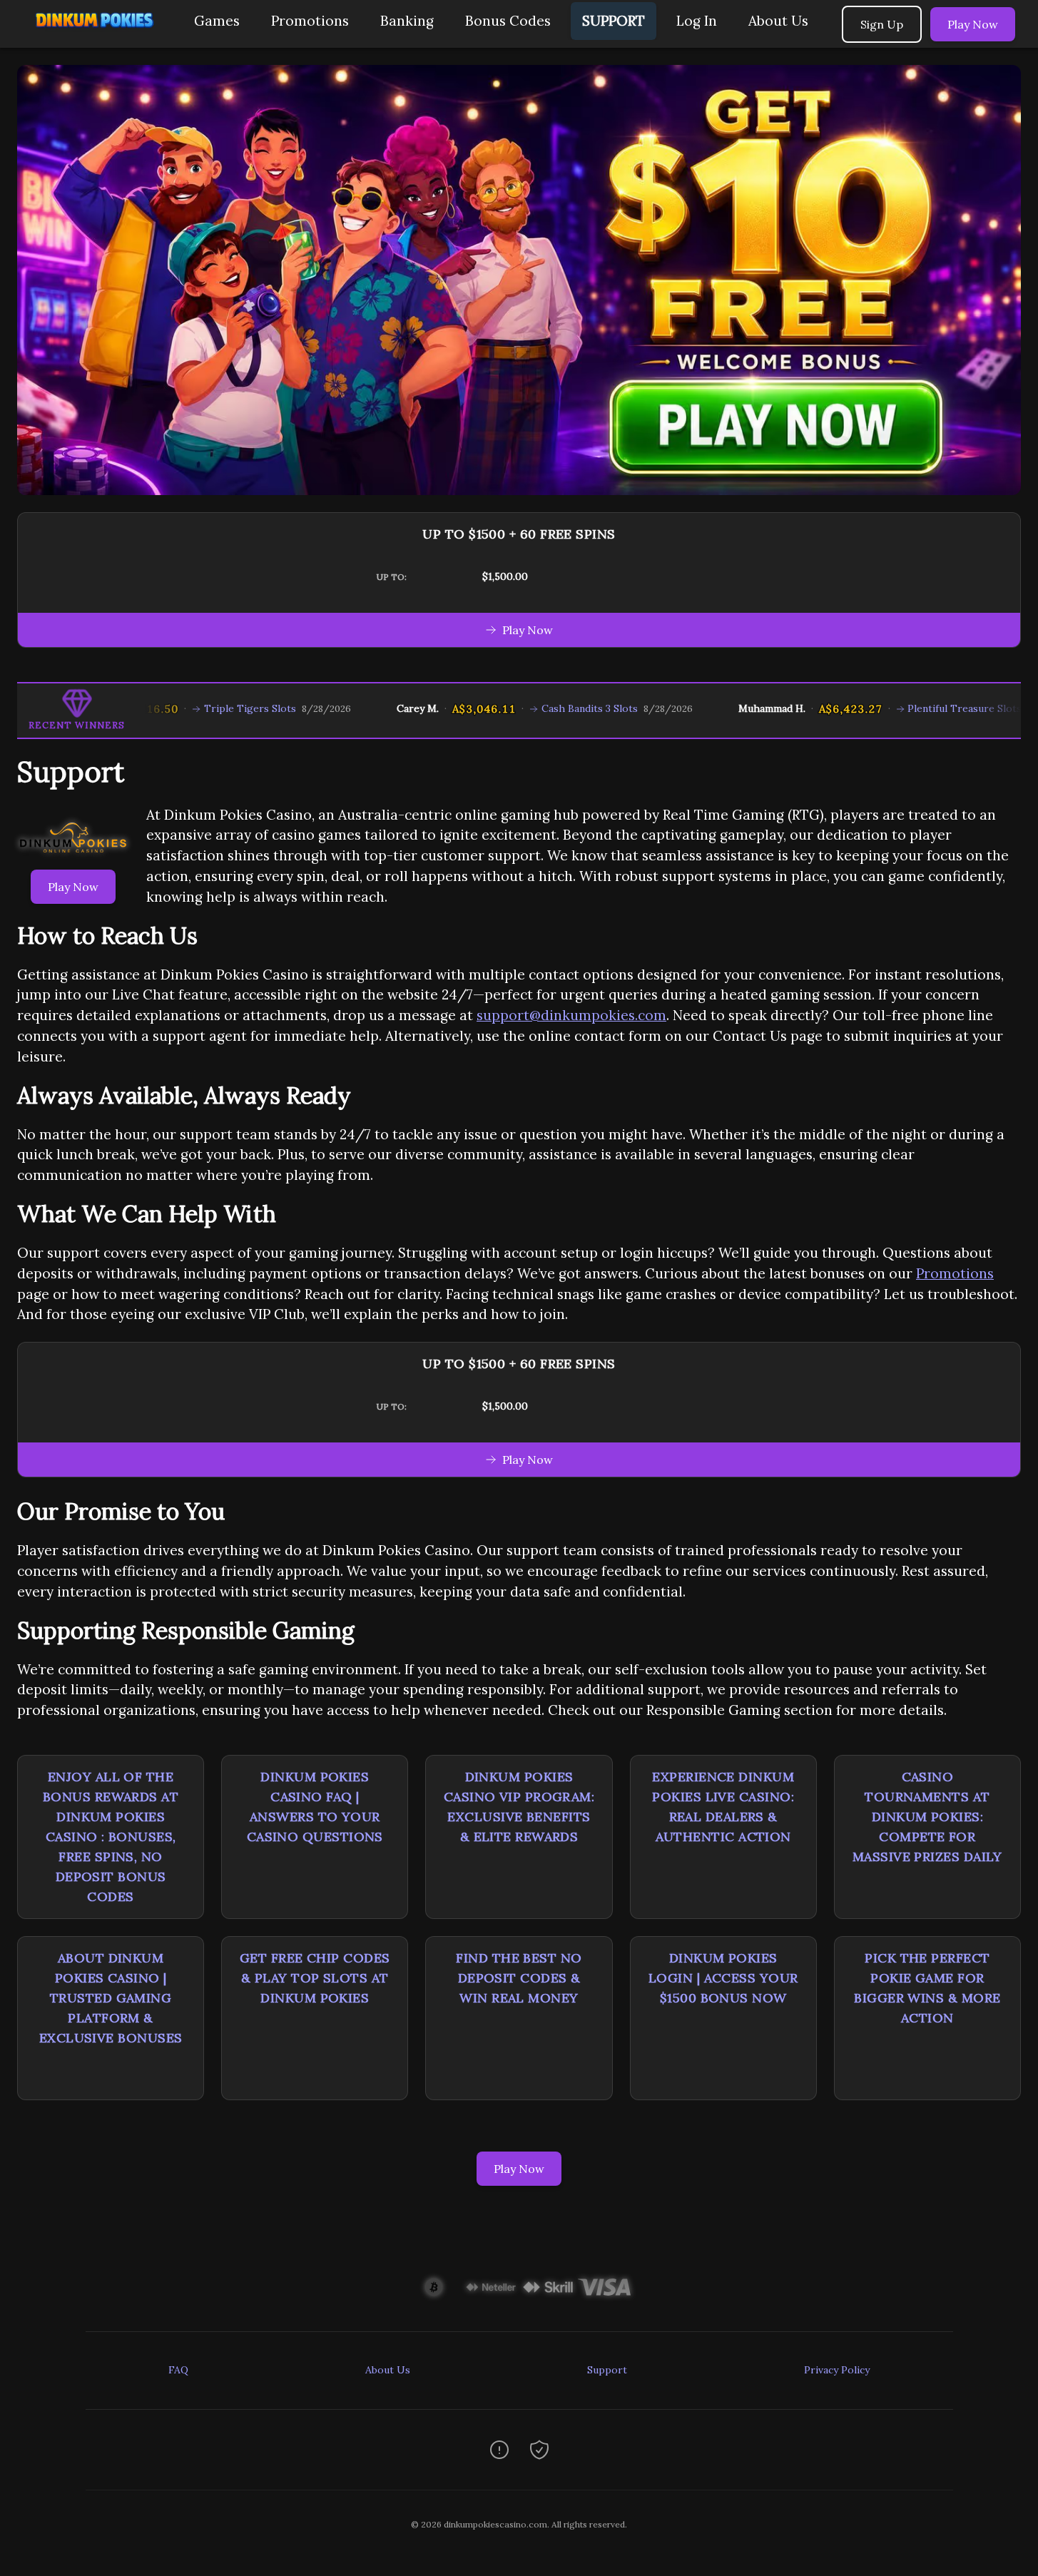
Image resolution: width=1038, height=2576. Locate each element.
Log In (697, 21)
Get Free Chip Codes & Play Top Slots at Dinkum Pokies (315, 1978)
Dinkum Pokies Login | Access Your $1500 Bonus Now (723, 1978)
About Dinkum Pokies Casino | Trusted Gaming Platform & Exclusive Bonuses (111, 1998)
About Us (778, 21)
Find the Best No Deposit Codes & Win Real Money (519, 1978)
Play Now (973, 24)
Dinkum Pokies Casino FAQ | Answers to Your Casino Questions (315, 1807)
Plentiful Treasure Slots (902, 708)
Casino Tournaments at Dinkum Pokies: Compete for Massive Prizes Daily (927, 1817)
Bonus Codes (508, 21)
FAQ (178, 2370)
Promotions (310, 21)
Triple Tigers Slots (187, 708)
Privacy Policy (837, 2370)
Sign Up (882, 24)
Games (217, 21)
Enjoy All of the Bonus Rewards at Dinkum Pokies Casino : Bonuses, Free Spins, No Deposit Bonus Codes (111, 1837)
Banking (407, 21)
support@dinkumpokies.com (571, 1015)
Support (607, 2370)
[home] (94, 37)
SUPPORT (614, 21)
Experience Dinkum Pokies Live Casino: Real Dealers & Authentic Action (723, 1807)
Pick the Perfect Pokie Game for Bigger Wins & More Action (927, 1988)
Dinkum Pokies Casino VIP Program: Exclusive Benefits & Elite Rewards (519, 1807)
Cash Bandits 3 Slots (527, 708)
